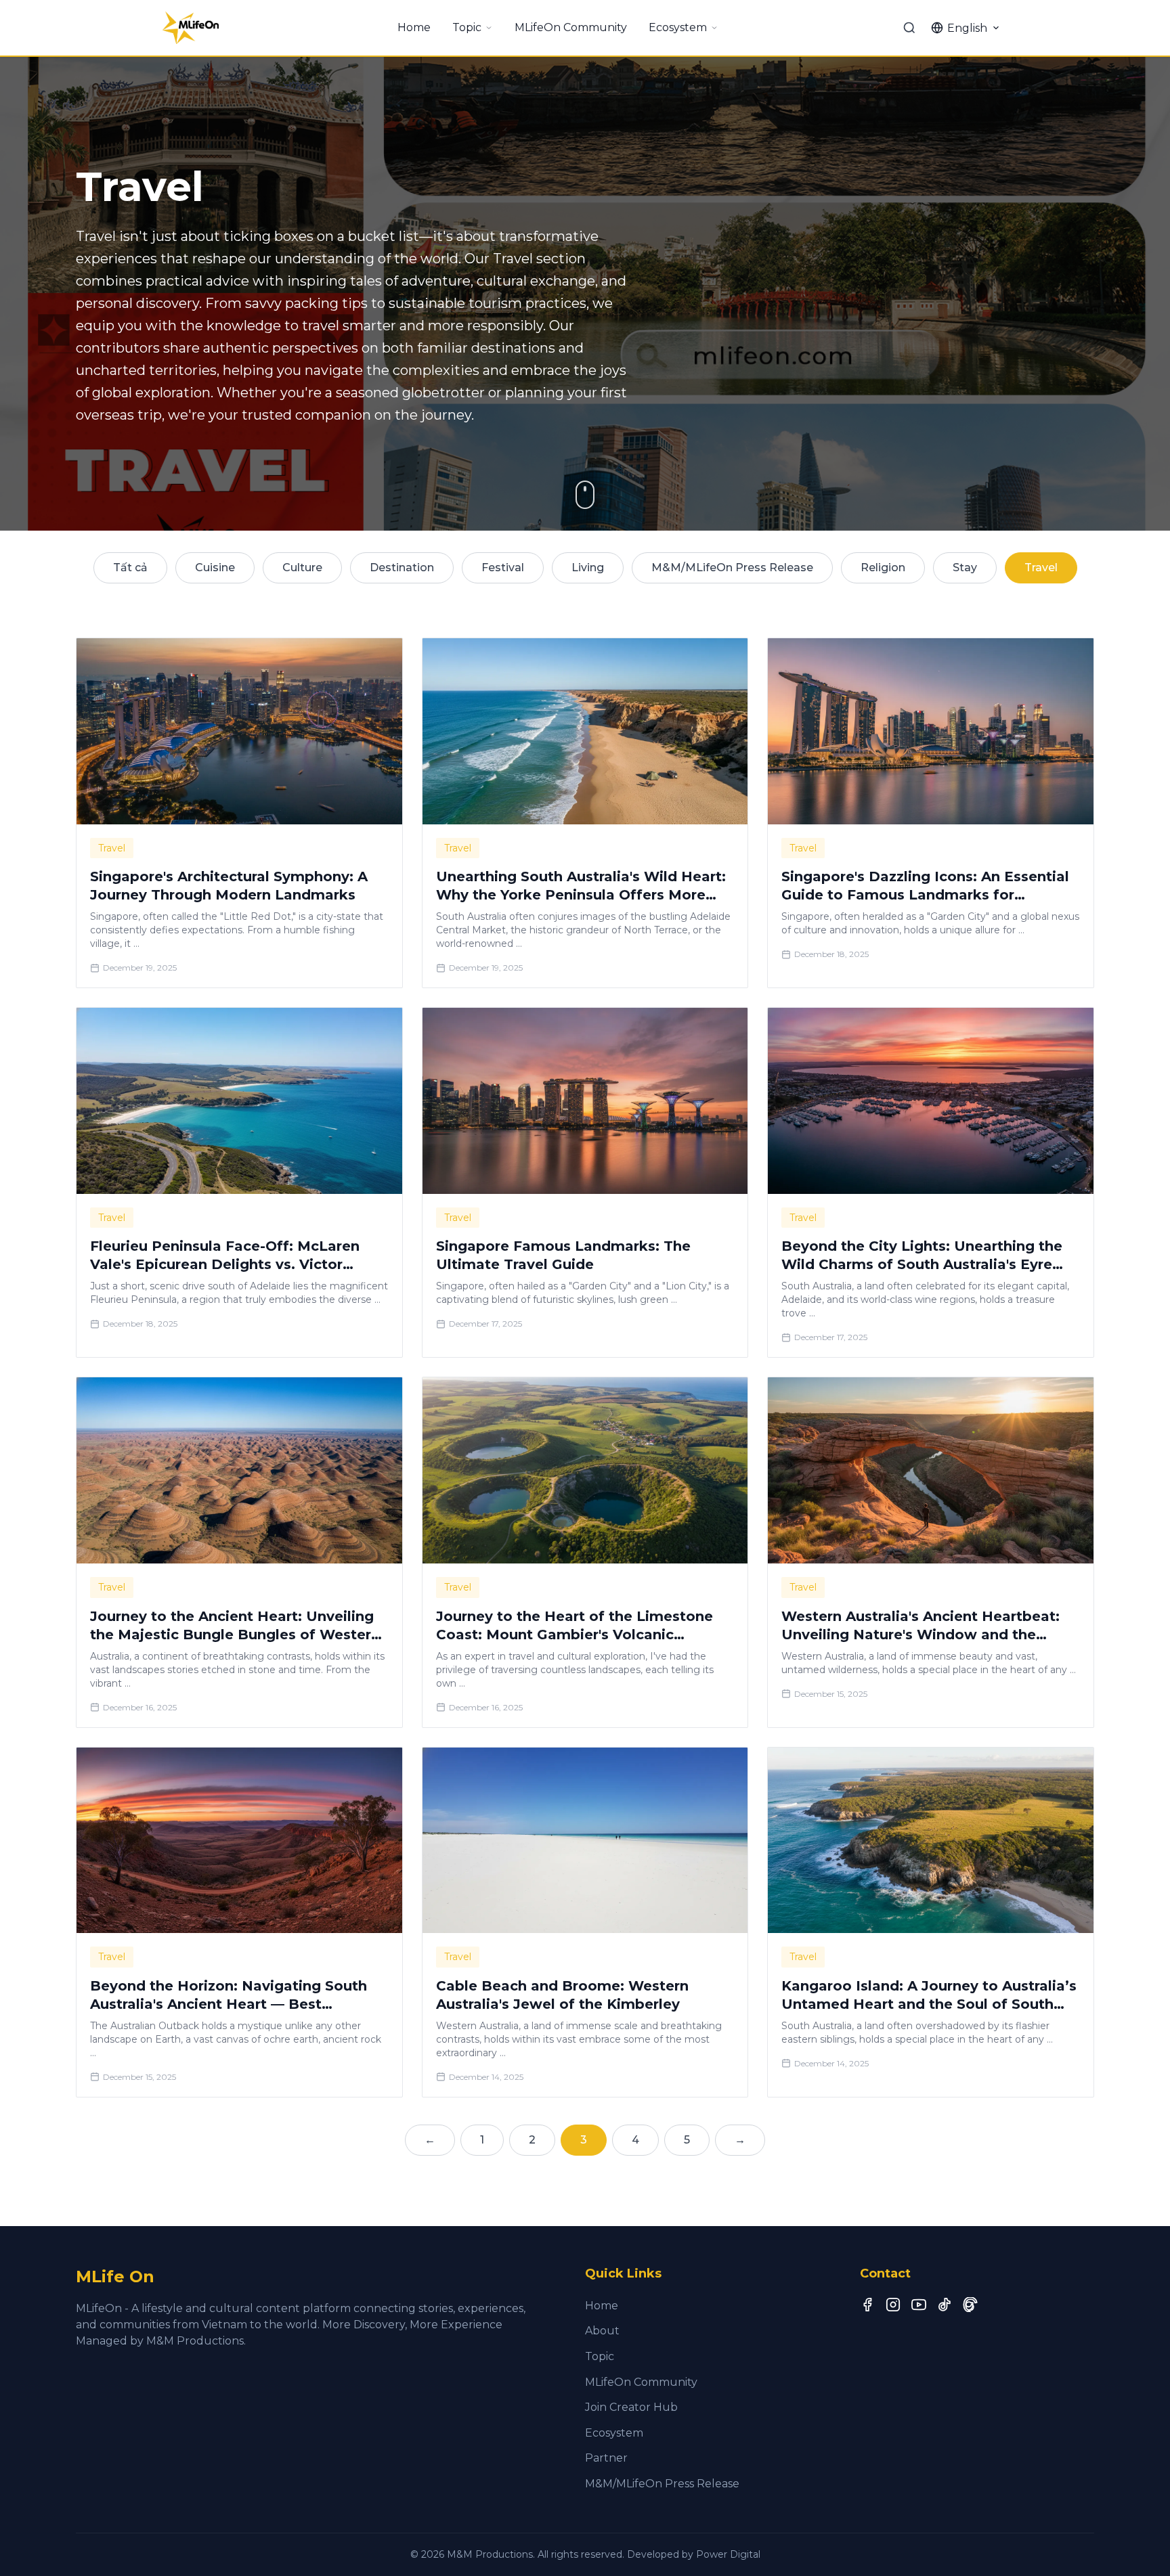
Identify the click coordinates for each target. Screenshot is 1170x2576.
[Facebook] (867, 2305)
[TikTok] (945, 2305)
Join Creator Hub (631, 2407)
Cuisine (215, 568)
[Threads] (970, 2305)
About (602, 2331)
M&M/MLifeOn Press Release (732, 568)
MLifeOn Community (571, 27)
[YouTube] (919, 2305)
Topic (467, 27)
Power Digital (728, 2554)
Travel (1041, 568)
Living (588, 568)
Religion (883, 568)
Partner (606, 2458)
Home (414, 27)
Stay (965, 568)
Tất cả (130, 568)
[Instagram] (893, 2305)
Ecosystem (678, 27)
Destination (402, 568)
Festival (503, 568)
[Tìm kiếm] (909, 28)
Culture (302, 568)
